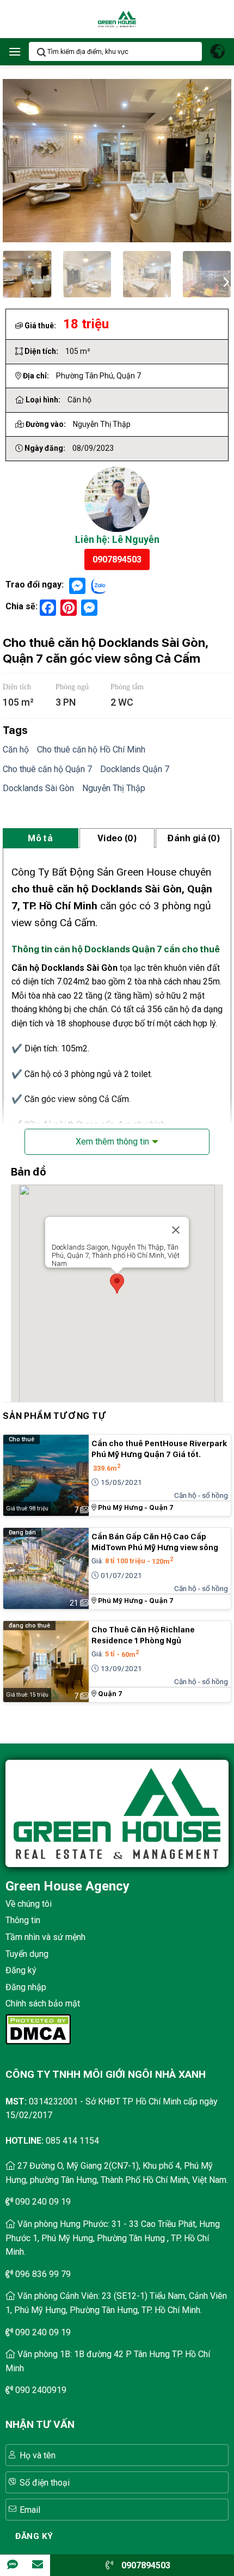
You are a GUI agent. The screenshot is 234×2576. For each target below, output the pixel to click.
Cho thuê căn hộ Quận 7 (47, 769)
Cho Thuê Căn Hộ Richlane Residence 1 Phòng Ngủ (143, 1635)
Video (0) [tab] (117, 838)
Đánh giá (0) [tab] (193, 838)
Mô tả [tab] (40, 838)
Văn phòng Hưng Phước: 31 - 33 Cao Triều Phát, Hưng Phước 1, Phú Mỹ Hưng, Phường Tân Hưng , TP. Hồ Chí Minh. (113, 2238)
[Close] (176, 1230)
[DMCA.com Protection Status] (38, 2029)
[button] (15, 51)
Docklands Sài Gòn (38, 788)
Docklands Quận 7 (135, 769)
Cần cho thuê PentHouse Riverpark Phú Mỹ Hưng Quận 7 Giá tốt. (159, 1449)
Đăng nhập (26, 1987)
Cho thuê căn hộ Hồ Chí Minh (91, 749)
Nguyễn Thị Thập (114, 788)
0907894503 (117, 559)
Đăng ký (21, 1970)
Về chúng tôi (29, 1904)
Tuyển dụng (27, 1954)
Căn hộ (16, 749)
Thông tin (23, 1920)
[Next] (225, 280)
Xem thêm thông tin (112, 1142)
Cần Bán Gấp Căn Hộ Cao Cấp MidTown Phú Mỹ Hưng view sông (155, 1542)
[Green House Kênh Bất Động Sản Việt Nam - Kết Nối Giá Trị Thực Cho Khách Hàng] (117, 19)
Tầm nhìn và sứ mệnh (45, 1937)
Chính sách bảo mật (43, 2003)
